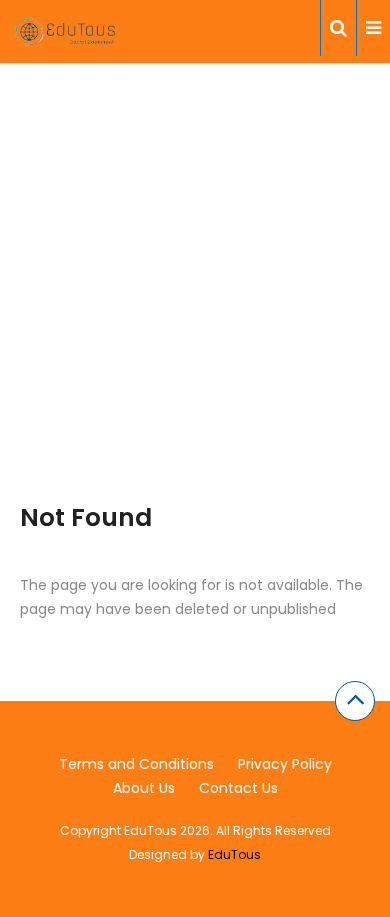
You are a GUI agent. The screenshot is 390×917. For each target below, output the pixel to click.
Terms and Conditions (136, 764)
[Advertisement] (195, 308)
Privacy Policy (285, 764)
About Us (144, 788)
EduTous (234, 854)
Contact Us (238, 788)
